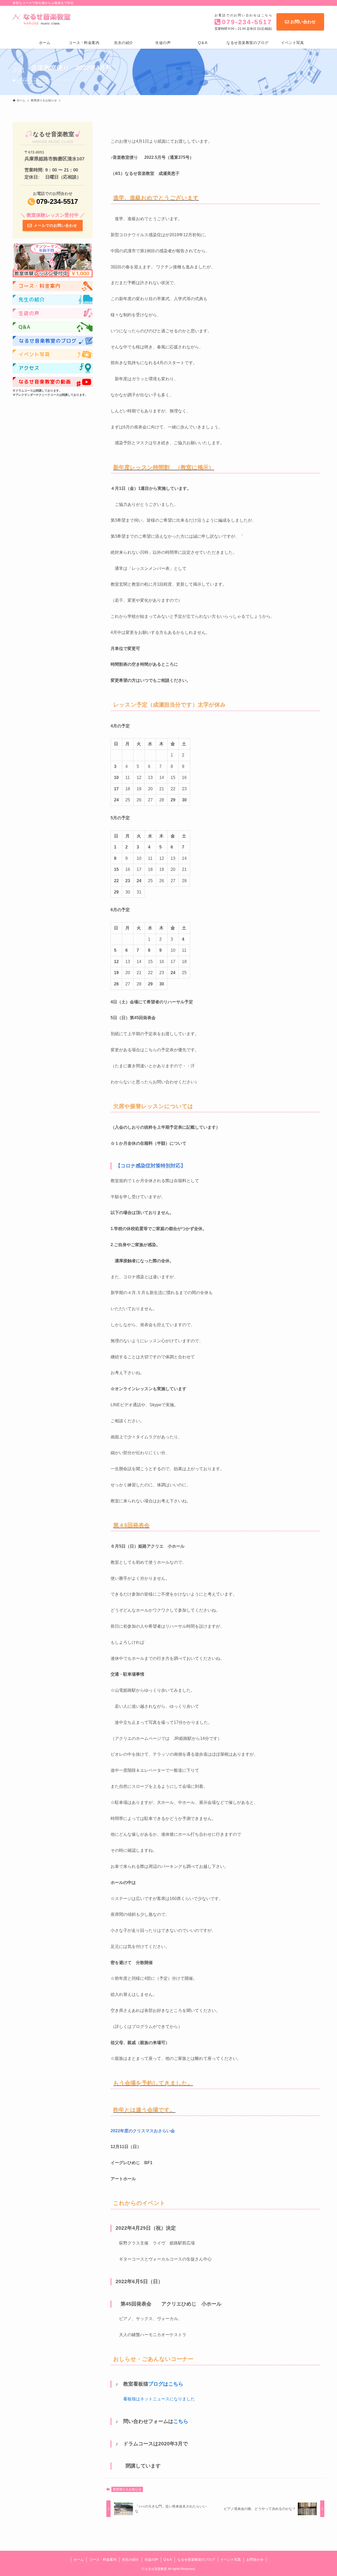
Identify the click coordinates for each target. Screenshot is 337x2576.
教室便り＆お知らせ (32, 81)
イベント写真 (231, 2560)
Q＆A (168, 2560)
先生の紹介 (130, 2560)
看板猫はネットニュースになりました (159, 2399)
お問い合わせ (303, 22)
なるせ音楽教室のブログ (196, 2560)
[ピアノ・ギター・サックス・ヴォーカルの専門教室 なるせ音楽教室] (43, 19)
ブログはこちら (166, 2384)
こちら (181, 2421)
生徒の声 (151, 2560)
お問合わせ (255, 2560)
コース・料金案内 (103, 2560)
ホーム (79, 2560)
